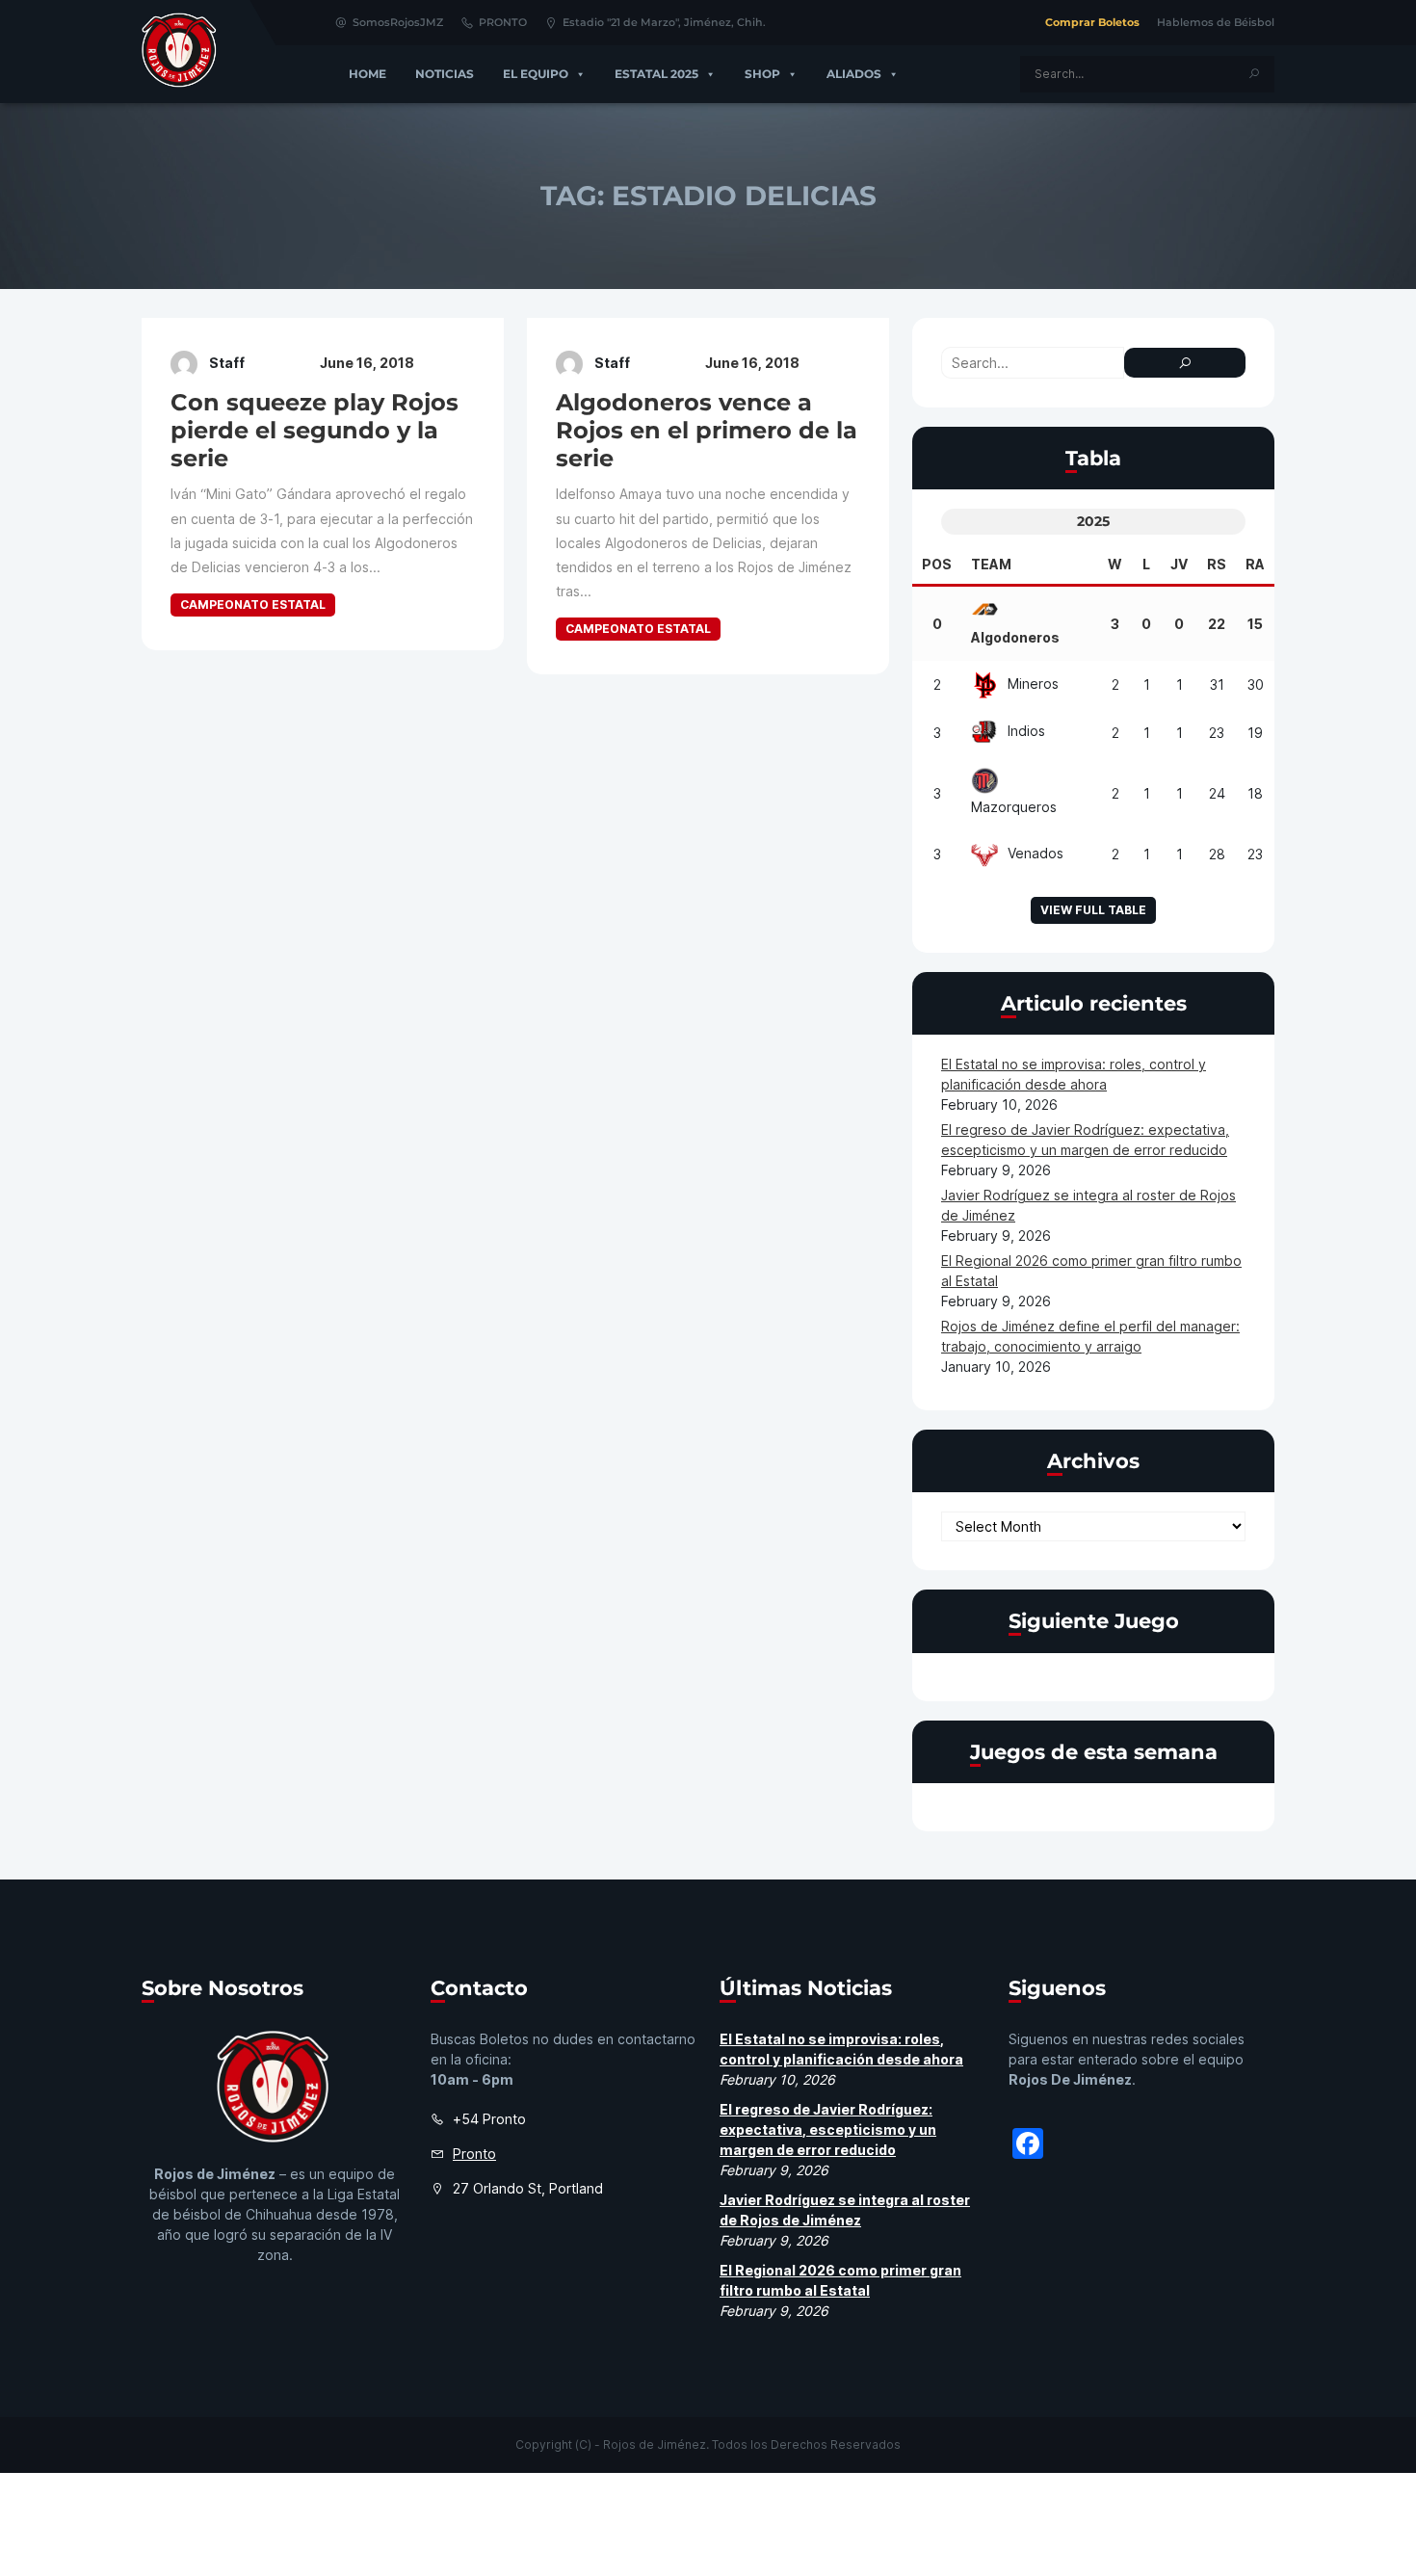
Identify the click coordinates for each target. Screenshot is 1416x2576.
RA (1255, 564)
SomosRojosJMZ (398, 22)
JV (1179, 564)
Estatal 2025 (656, 74)
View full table (1093, 910)
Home (367, 74)
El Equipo (536, 74)
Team (991, 564)
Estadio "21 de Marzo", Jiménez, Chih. (664, 22)
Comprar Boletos (1092, 22)
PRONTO (503, 22)
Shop (762, 74)
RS (1217, 564)
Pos (937, 564)
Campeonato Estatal (253, 605)
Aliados (854, 74)
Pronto (474, 2154)
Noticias (445, 74)
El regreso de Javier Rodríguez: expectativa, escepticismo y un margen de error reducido (828, 2129)
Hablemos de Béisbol (1216, 22)
